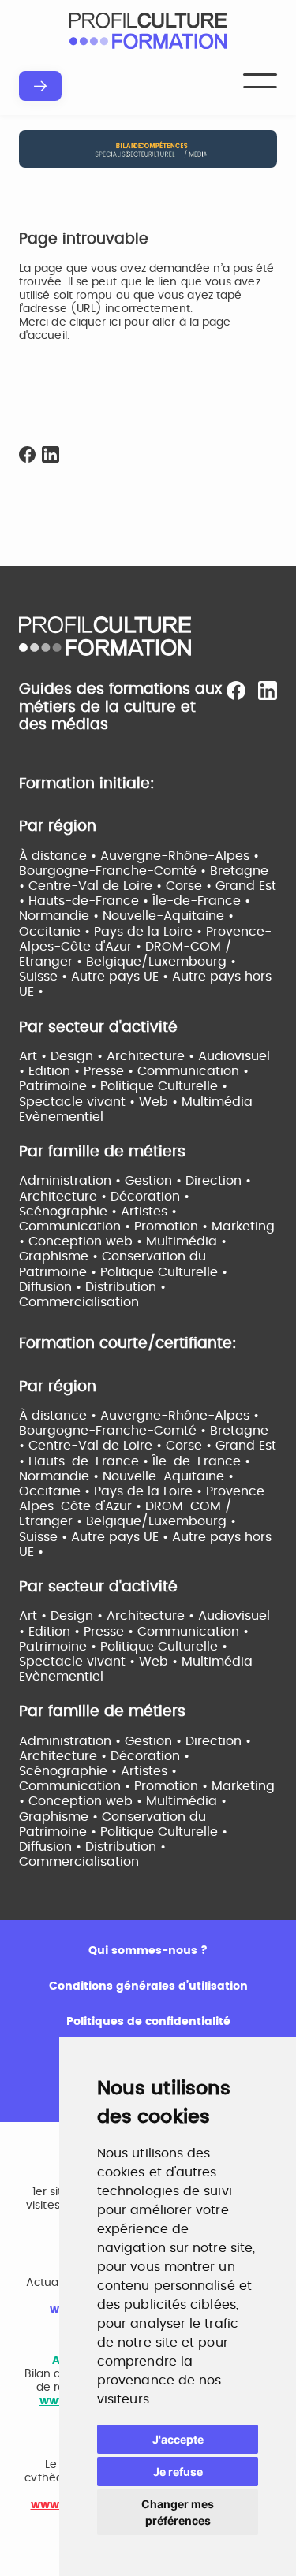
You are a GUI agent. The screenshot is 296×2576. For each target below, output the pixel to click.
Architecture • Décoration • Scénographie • (104, 1764)
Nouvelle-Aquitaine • (168, 916)
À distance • (60, 856)
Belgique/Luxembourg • (161, 962)
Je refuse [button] (178, 2472)
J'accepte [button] (178, 2439)
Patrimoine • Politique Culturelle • (123, 1086)
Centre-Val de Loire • (97, 886)
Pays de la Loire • (150, 932)
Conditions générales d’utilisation (148, 1986)
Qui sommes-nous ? (148, 1951)
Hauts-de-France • (90, 901)
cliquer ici (95, 322)
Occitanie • (56, 932)
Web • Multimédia (196, 1102)
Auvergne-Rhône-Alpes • (180, 856)
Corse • (191, 886)
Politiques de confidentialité (148, 2022)
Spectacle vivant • (79, 1102)
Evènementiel (61, 1117)
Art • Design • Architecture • (109, 1056)
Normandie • (61, 916)
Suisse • (45, 977)
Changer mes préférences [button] (178, 2512)
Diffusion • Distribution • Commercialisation (92, 1854)
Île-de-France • (201, 901)
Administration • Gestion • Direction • (135, 1181)
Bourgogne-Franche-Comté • (114, 871)
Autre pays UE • (122, 977)
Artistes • (149, 1212)
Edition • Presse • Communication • (139, 1071)
